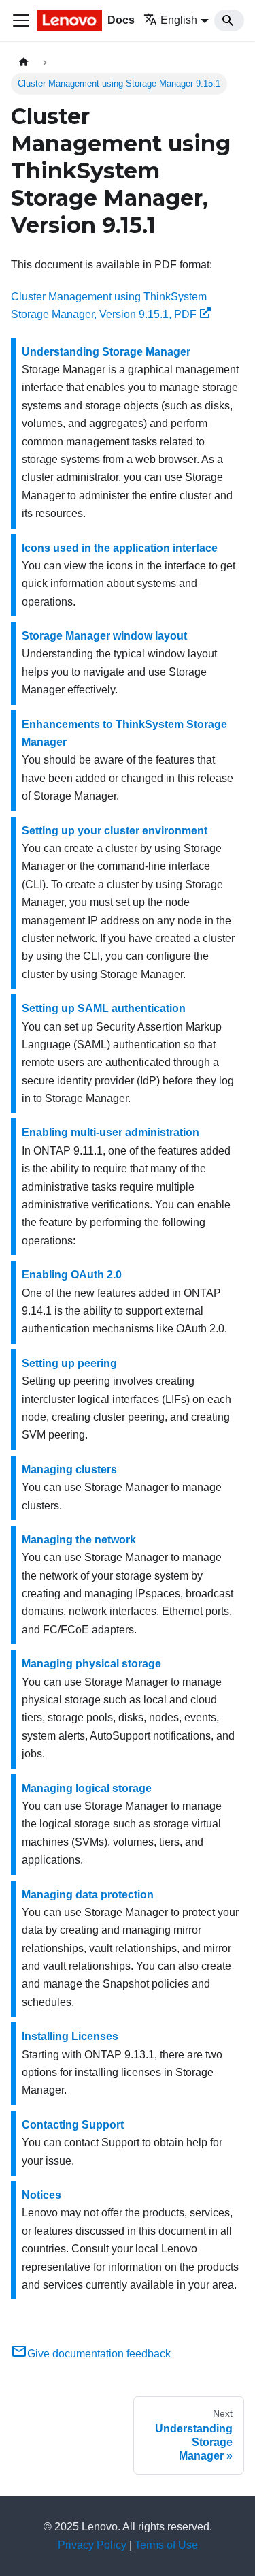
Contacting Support (73, 2125)
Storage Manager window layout (104, 636)
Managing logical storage (87, 1788)
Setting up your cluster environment (115, 831)
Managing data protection (88, 1895)
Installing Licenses (70, 2036)
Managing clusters (69, 1470)
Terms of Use (166, 2545)
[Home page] (24, 62)
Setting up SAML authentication (104, 1008)
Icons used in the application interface (120, 548)
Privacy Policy (92, 2545)
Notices (41, 2195)
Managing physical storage (91, 1664)
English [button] (179, 20)
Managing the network (79, 1540)
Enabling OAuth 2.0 (72, 1275)
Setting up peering (69, 1363)
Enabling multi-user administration (111, 1132)
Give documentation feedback (99, 2354)
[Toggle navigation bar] (21, 20)
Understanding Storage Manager (106, 352)
